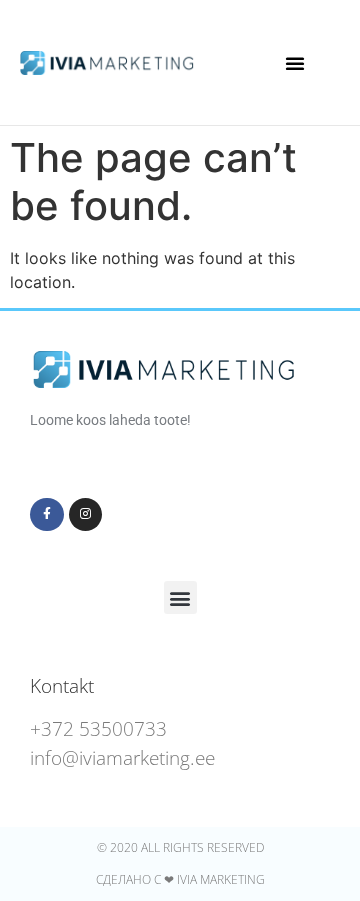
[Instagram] (86, 515)
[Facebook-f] (47, 515)
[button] (295, 63)
